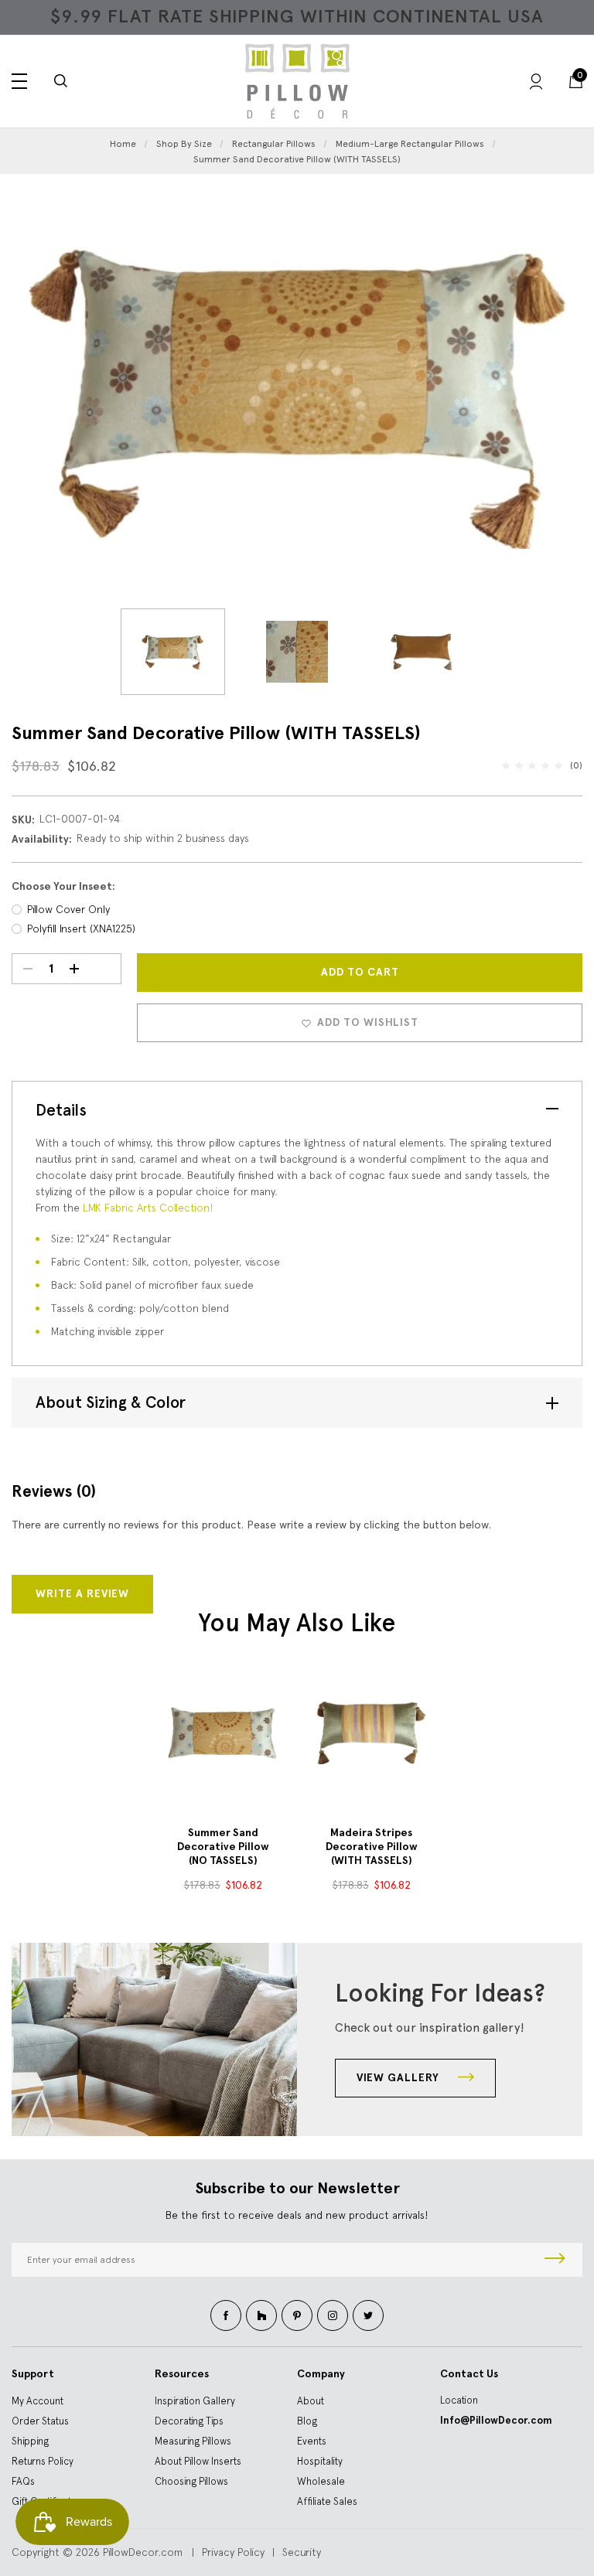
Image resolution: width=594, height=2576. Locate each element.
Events (312, 2441)
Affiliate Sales (327, 2501)
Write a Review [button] (82, 1594)
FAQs (23, 2481)
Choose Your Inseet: (63, 886)
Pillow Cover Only (68, 909)
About (311, 2401)
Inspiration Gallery (195, 2401)
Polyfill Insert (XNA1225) (81, 929)
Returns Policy (43, 2461)
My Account (38, 2401)
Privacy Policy (233, 2552)
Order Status (40, 2421)
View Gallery (399, 2078)
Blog (307, 2421)
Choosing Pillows (191, 2481)
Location (459, 2400)
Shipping (30, 2441)
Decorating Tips (189, 2421)
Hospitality (320, 2461)
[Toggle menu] (19, 81)
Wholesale (321, 2481)
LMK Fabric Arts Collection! (148, 1208)
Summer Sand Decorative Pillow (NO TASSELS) (223, 1847)
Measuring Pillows (193, 2441)
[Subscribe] (555, 2260)
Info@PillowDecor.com (496, 2420)
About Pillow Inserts (198, 2461)
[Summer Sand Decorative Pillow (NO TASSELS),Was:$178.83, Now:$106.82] (223, 1733)
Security (302, 2552)
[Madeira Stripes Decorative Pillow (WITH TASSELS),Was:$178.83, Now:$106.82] (371, 1733)
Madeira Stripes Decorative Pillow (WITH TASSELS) (372, 1847)
